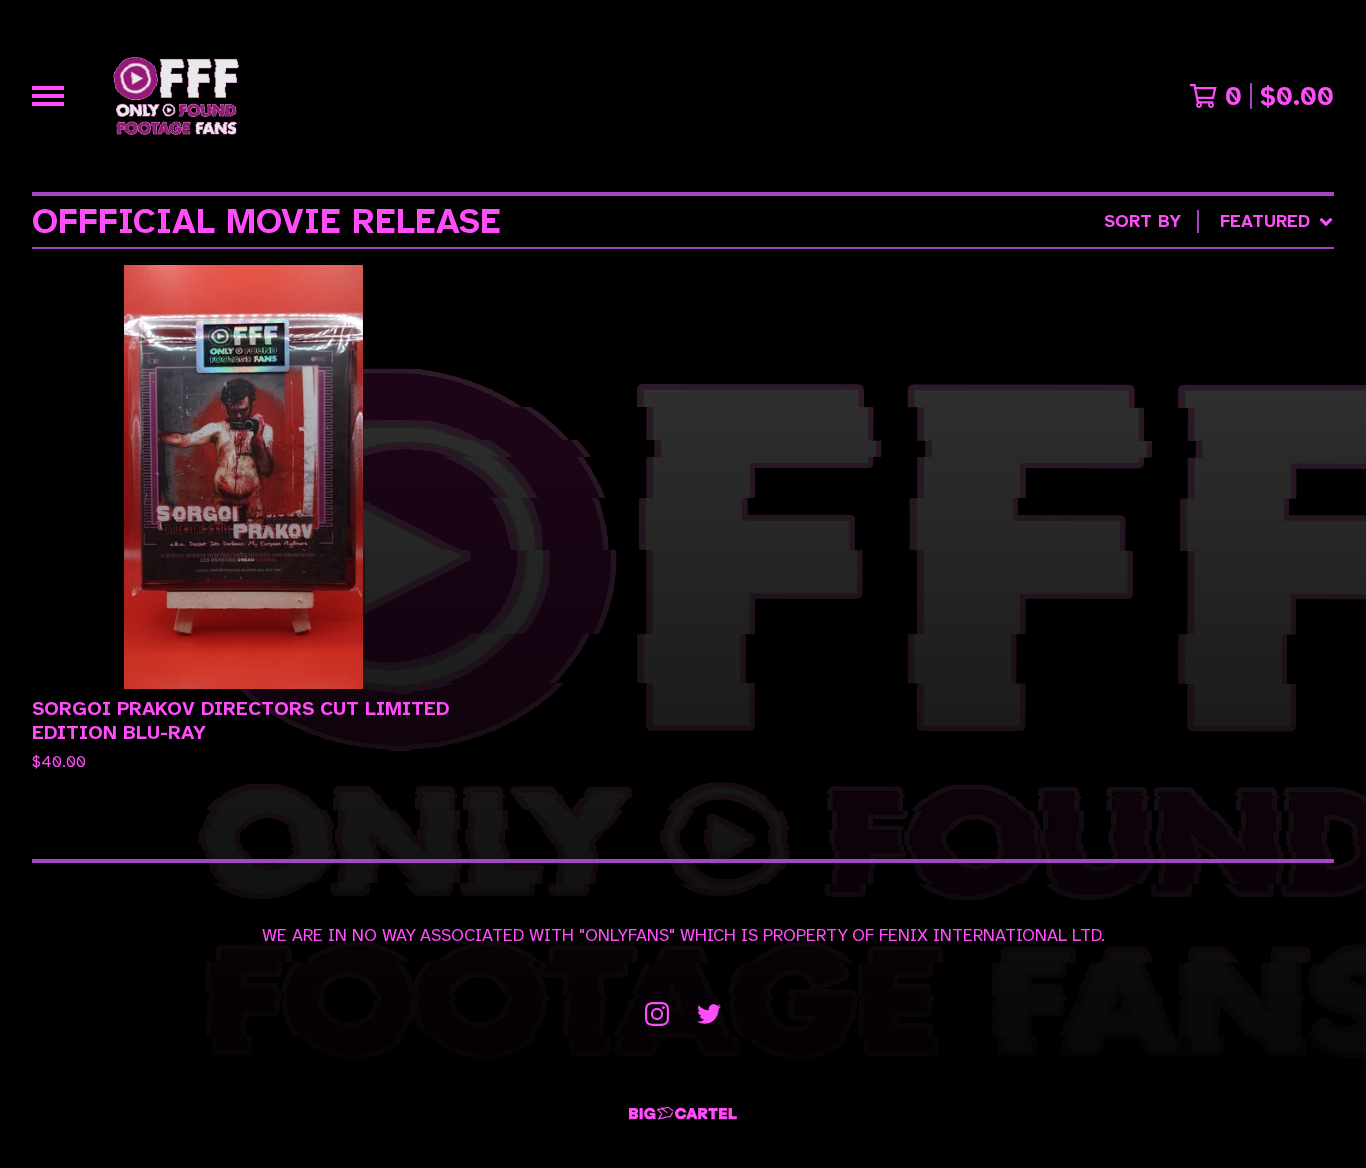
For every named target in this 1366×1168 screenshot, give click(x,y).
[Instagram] (657, 1014)
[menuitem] (1219, 222)
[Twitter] (709, 1014)
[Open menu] (48, 96)
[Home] (176, 96)
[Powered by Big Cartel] (683, 1113)
